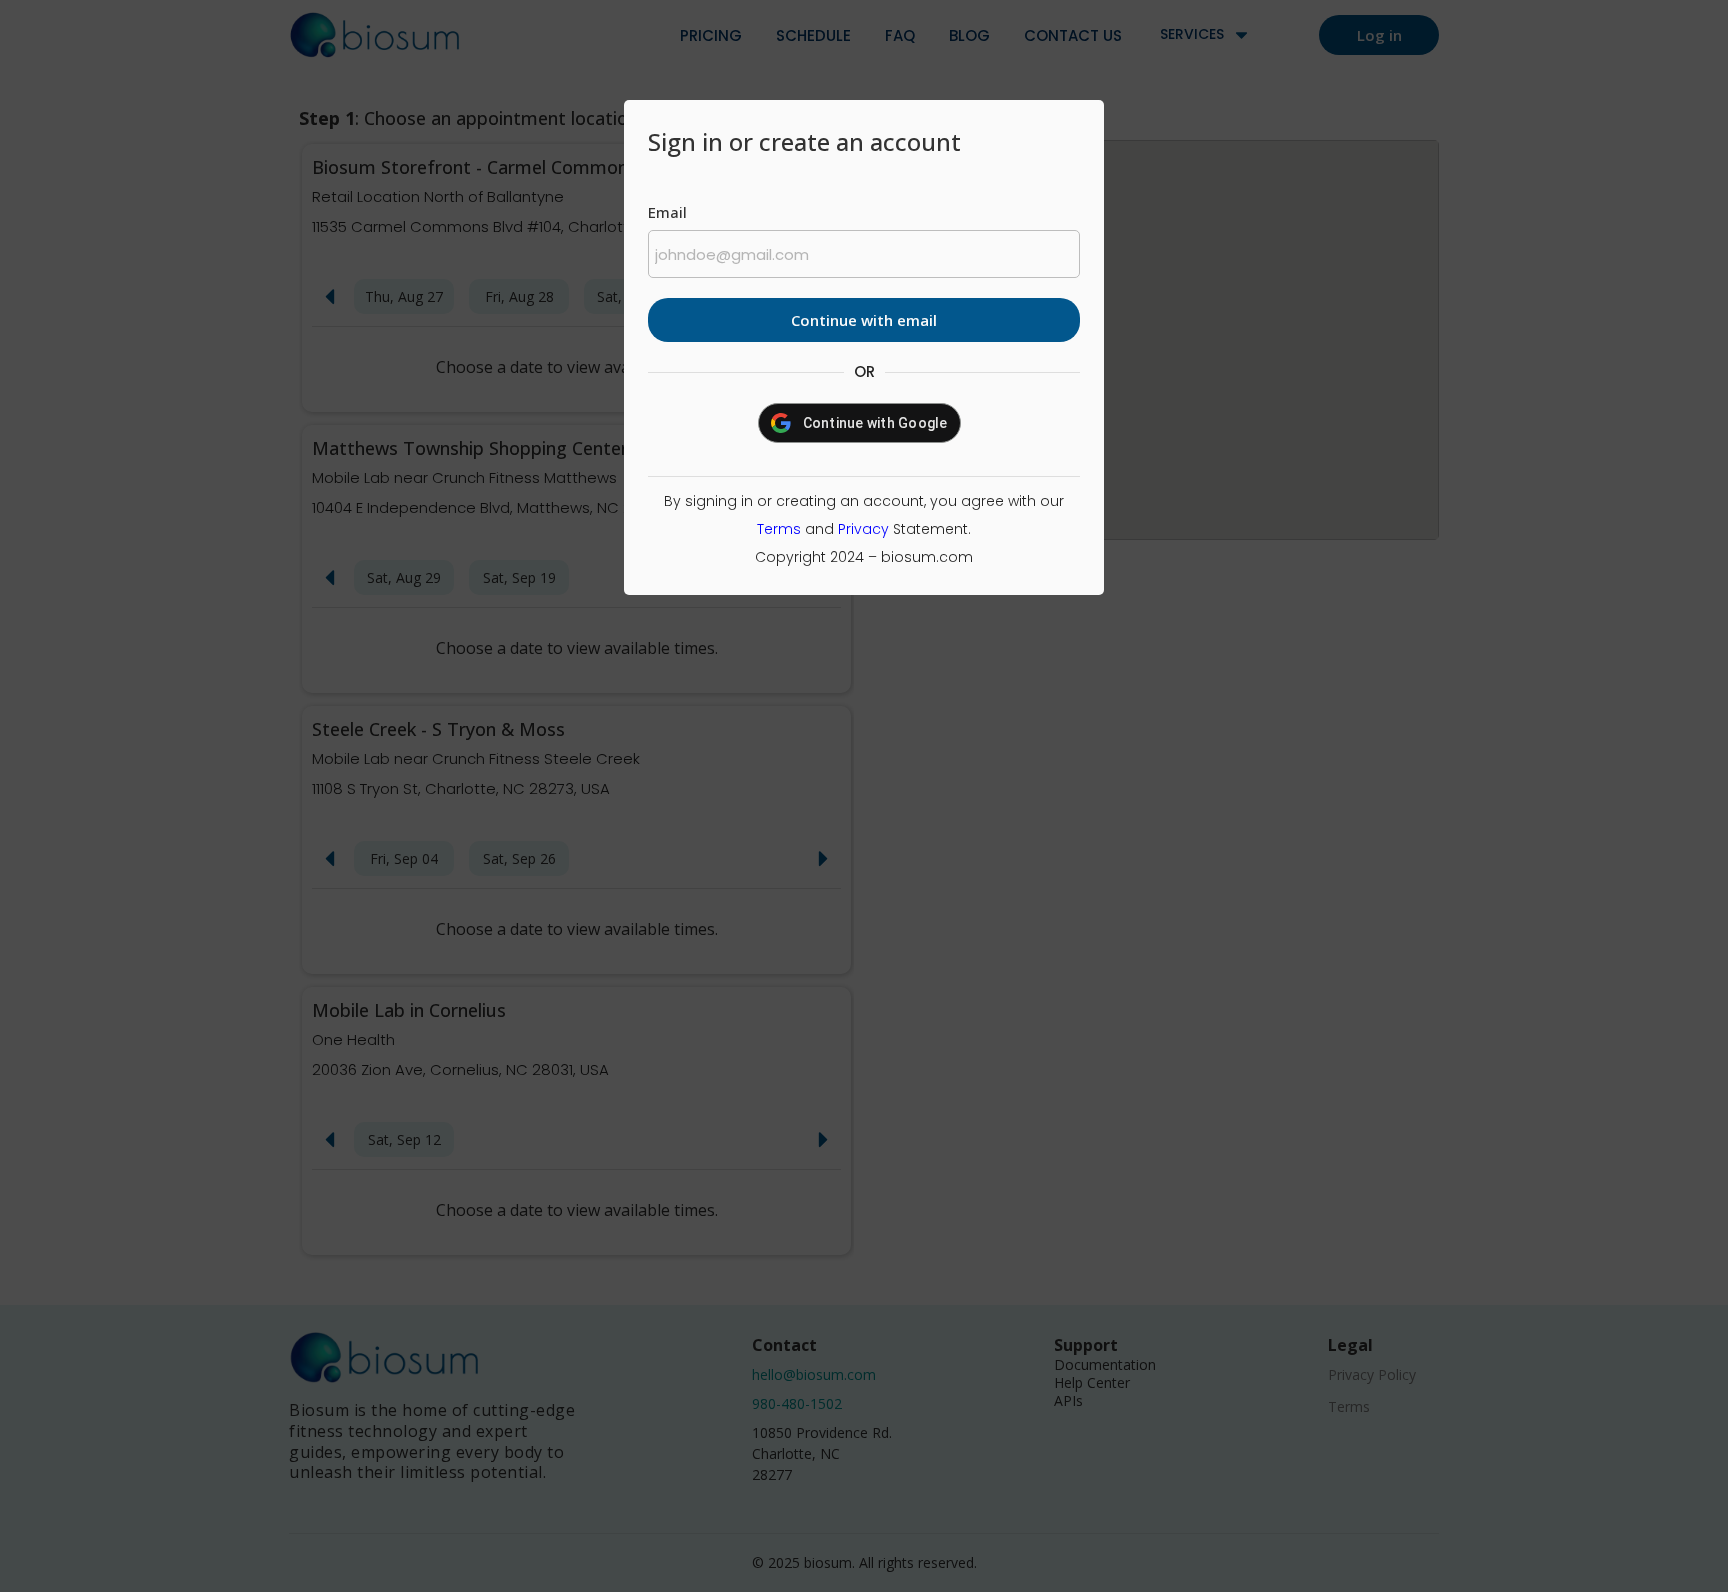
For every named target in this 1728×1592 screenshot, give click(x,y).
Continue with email (864, 320)
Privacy (863, 529)
